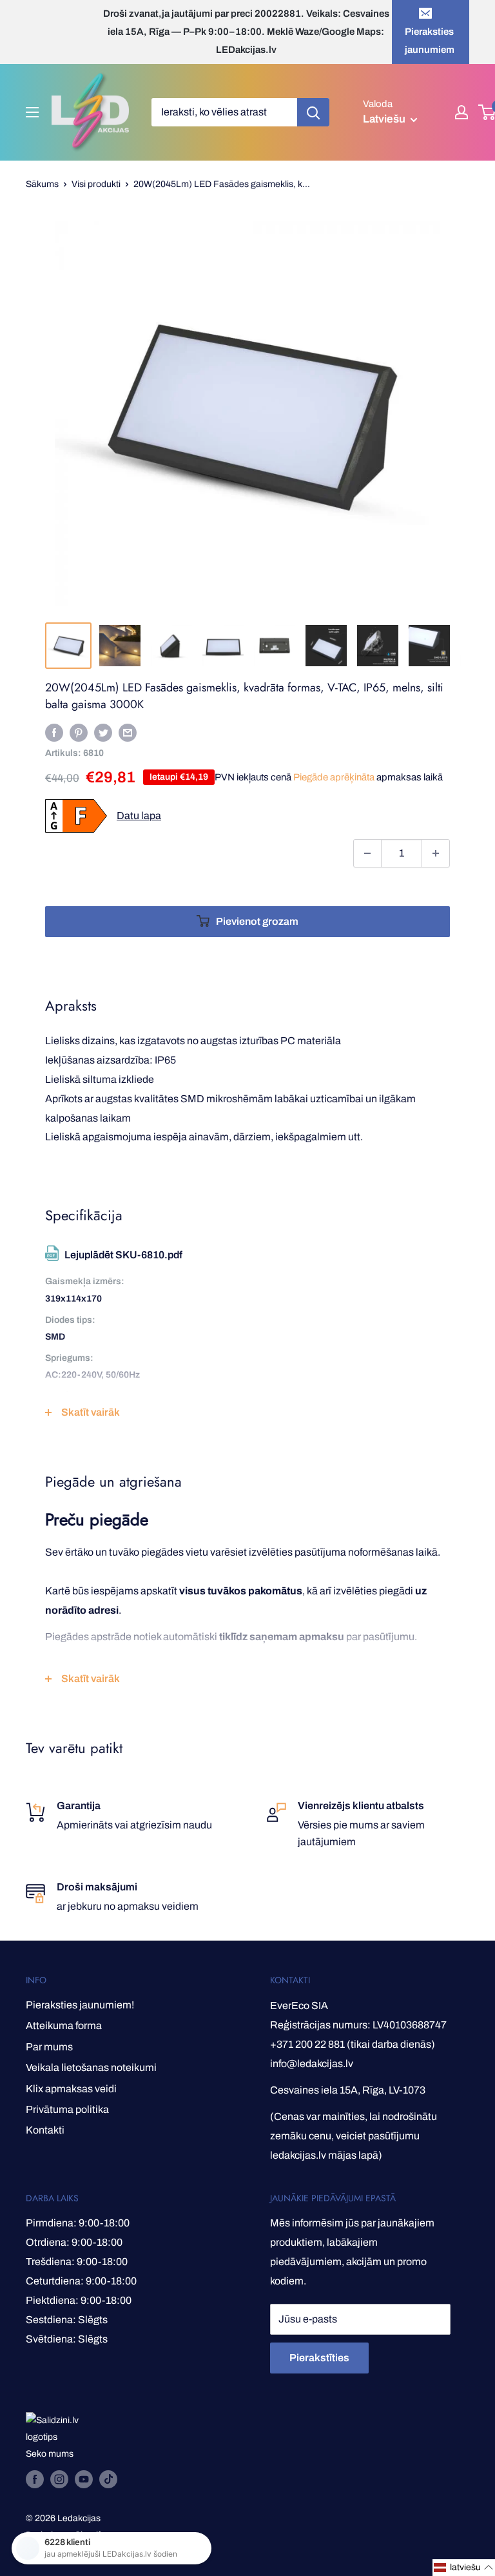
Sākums (42, 184)
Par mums (49, 2047)
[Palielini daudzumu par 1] (436, 853)
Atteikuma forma (64, 2026)
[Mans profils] (461, 112)
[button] (464, 2568)
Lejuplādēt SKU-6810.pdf (123, 1255)
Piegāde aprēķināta (334, 777)
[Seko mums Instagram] (59, 2479)
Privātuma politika (67, 2109)
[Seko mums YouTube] (84, 2479)
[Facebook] (54, 732)
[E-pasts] (128, 732)
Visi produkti (96, 184)
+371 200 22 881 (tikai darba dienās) (353, 2044)
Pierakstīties (319, 2358)
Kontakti (45, 2130)
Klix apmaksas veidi (71, 2089)
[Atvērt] (32, 112)
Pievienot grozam (257, 921)
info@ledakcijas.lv (312, 2064)
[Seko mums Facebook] (35, 2479)
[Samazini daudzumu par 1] (367, 853)
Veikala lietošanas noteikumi (91, 2067)
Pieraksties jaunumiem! (80, 2005)
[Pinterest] (79, 732)
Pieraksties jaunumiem (430, 41)
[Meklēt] (313, 112)
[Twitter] (103, 732)
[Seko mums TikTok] (108, 2479)
